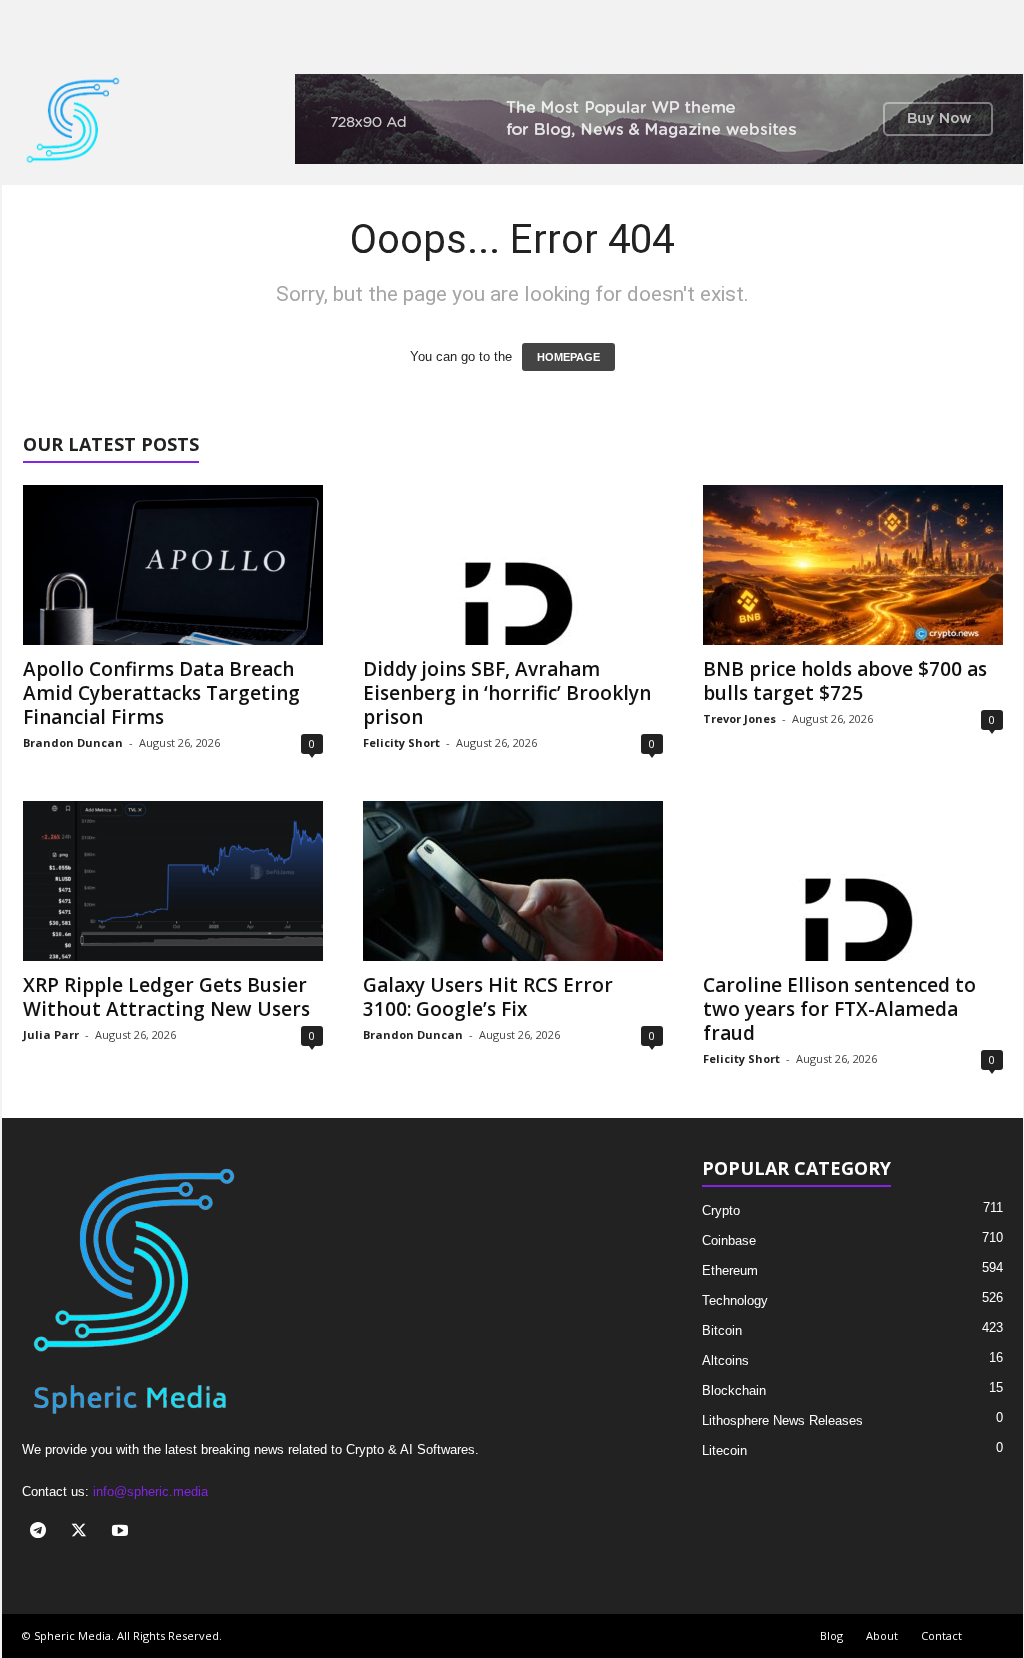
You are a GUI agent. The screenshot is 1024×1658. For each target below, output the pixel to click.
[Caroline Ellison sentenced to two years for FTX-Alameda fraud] (853, 881)
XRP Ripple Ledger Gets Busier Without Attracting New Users (166, 997)
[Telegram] (42, 1532)
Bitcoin (722, 1330)
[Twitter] (83, 1532)
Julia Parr (51, 1034)
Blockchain (734, 1390)
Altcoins (725, 1360)
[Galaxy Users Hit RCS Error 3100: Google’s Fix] (513, 881)
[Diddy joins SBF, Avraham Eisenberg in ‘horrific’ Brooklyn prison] (513, 565)
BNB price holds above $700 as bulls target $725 (845, 681)
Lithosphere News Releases (782, 1420)
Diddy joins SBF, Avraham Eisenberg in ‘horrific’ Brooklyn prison (507, 693)
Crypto (721, 1210)
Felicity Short (401, 742)
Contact (941, 1635)
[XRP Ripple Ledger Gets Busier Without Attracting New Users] (173, 881)
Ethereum (730, 1270)
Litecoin (724, 1450)
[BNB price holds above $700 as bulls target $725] (853, 565)
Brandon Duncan (73, 742)
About (882, 1635)
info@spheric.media (150, 1491)
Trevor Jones (739, 718)
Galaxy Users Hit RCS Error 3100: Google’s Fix (488, 997)
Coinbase (729, 1240)
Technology (735, 1300)
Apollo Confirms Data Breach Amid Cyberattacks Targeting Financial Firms (161, 693)
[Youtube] (122, 1532)
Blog (831, 1635)
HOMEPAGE (568, 357)
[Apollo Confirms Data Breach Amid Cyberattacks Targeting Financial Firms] (173, 565)
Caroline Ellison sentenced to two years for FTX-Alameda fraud (839, 1009)
